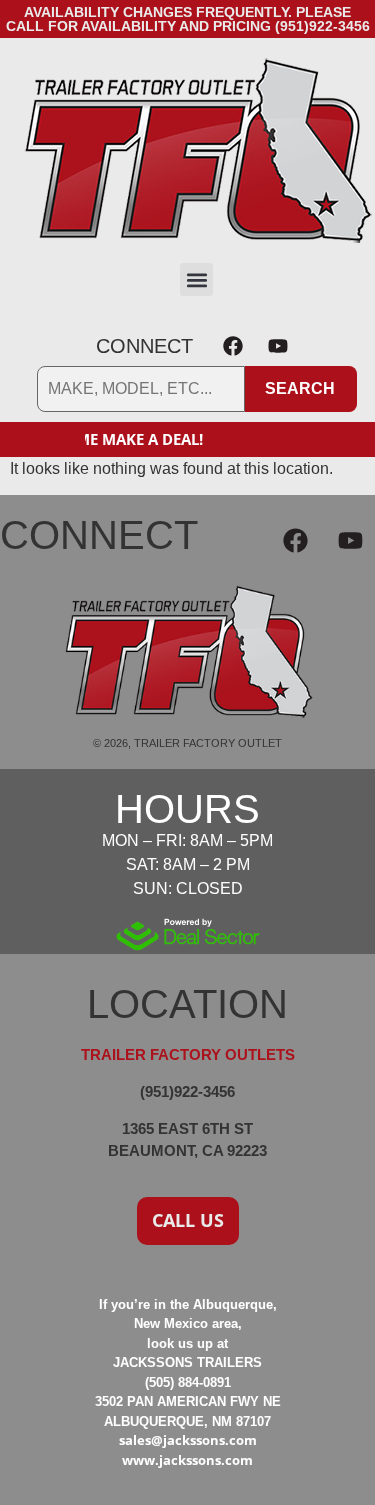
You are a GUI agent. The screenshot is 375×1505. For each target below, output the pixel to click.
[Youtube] (278, 346)
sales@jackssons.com (188, 1440)
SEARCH (300, 388)
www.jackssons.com (187, 1460)
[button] (196, 279)
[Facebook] (233, 346)
